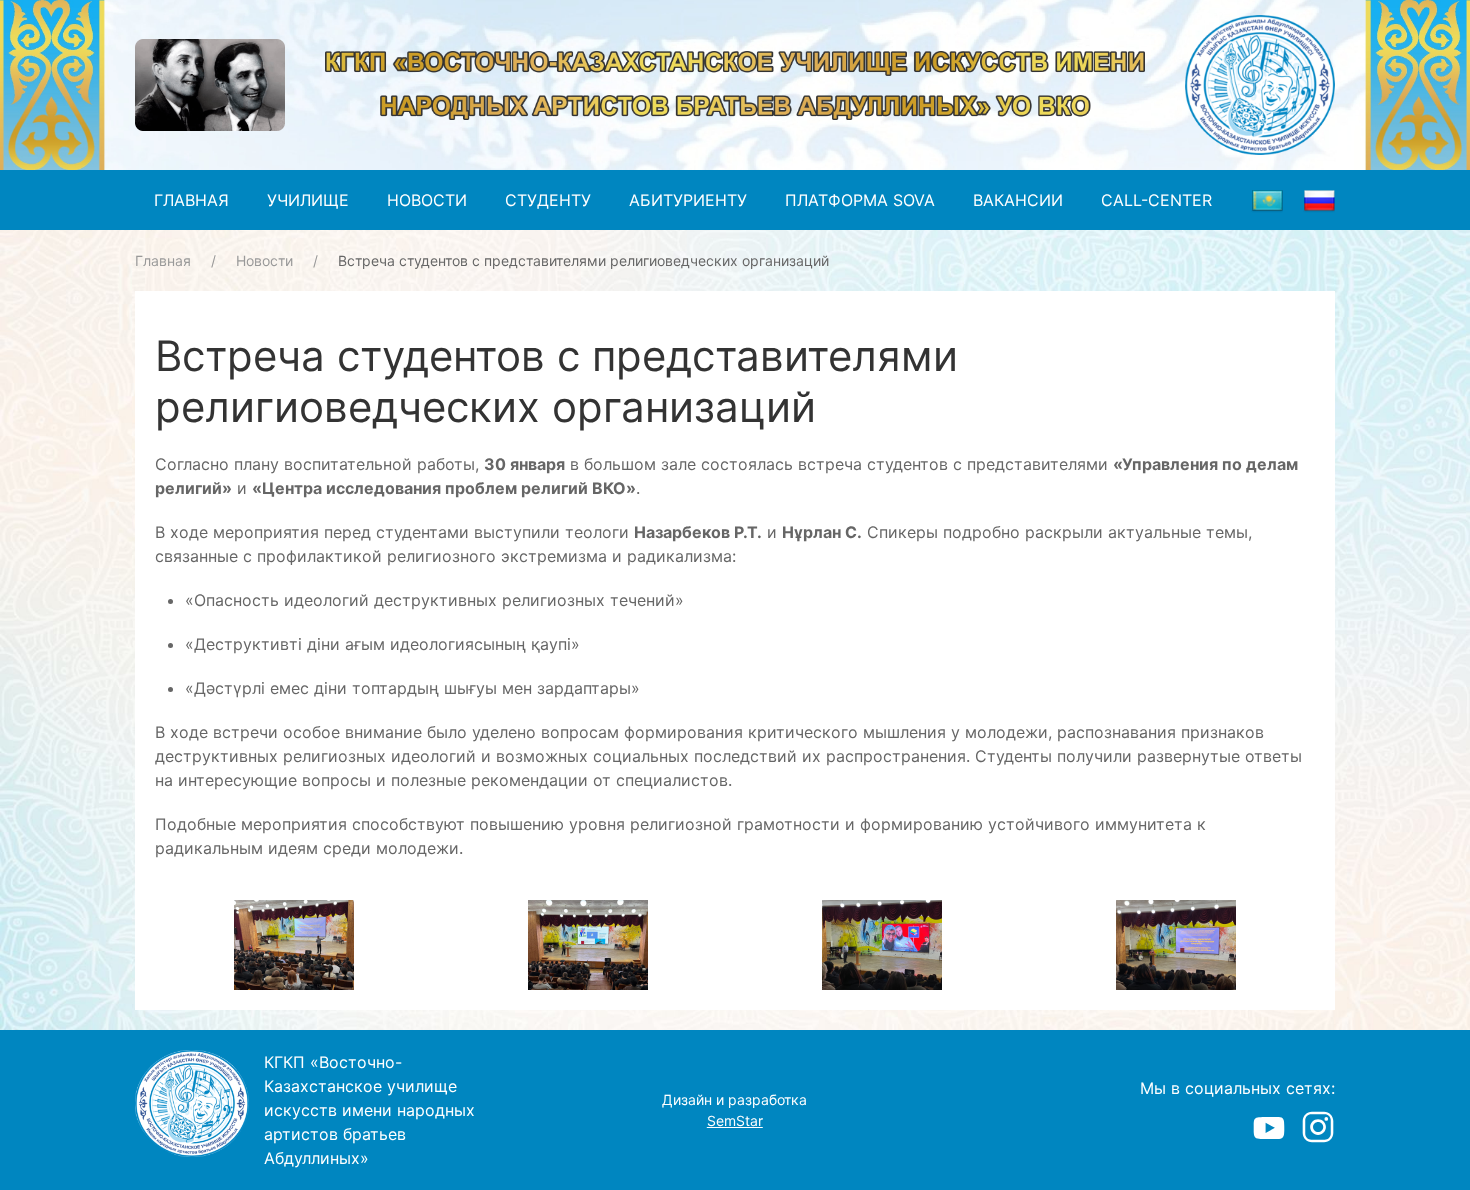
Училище (308, 200)
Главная (191, 200)
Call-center (1156, 200)
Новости (427, 200)
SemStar (735, 1120)
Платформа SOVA (860, 200)
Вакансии (1018, 200)
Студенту (548, 200)
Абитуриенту (688, 200)
